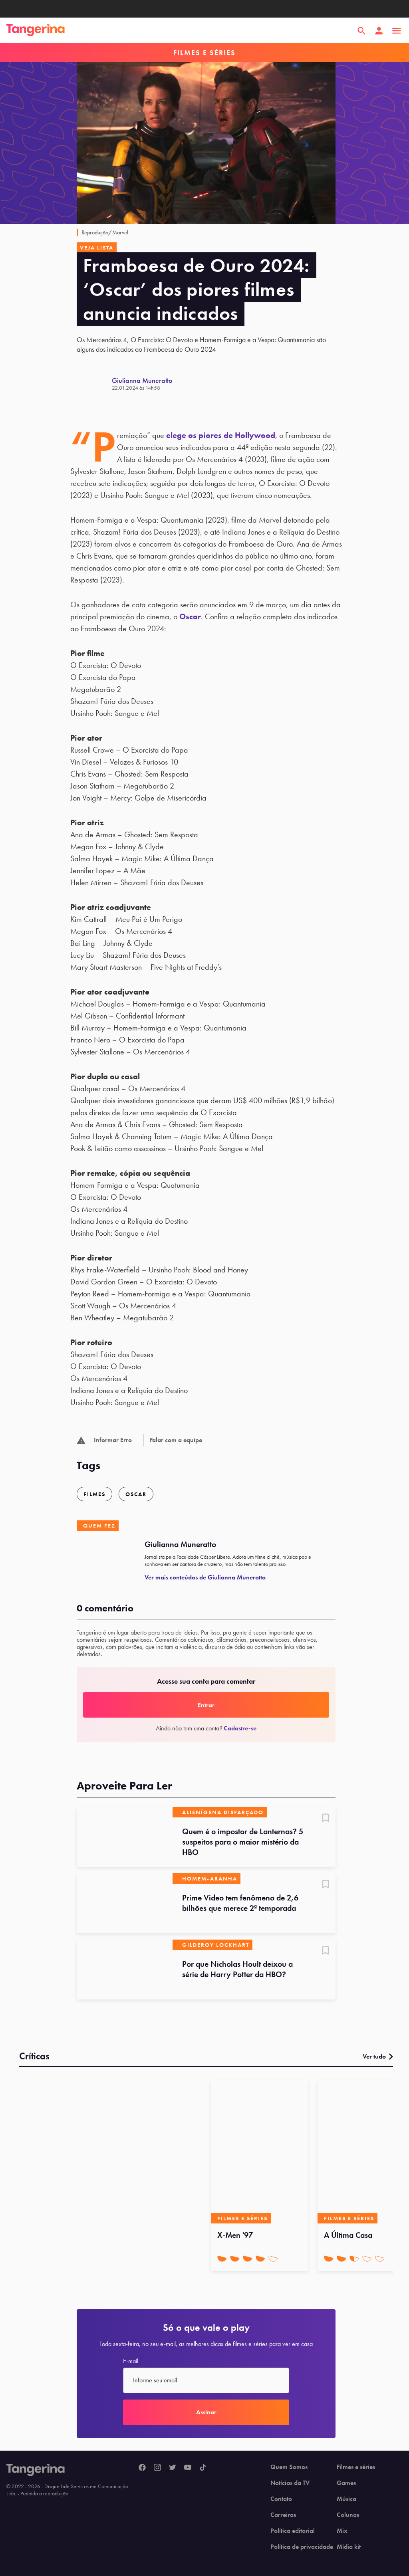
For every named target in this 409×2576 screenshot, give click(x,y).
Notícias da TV (290, 2483)
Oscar (190, 616)
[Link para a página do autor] (94, 384)
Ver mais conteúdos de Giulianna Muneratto (205, 1577)
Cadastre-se (240, 1728)
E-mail (131, 2361)
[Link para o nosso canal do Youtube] (188, 2468)
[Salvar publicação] (326, 1819)
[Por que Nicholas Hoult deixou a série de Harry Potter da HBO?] (125, 1970)
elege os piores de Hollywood (221, 435)
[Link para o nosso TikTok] (203, 2468)
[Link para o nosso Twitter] (173, 2468)
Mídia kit (349, 2547)
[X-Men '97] (259, 2152)
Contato (281, 2499)
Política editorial (293, 2531)
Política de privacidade (302, 2547)
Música (346, 2499)
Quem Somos (289, 2467)
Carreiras (283, 2515)
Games (346, 2483)
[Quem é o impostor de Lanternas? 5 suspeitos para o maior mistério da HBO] (125, 1837)
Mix (342, 2531)
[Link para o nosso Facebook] (142, 2468)
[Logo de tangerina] (36, 31)
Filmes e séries (356, 2467)
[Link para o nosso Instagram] (157, 2468)
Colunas (348, 2515)
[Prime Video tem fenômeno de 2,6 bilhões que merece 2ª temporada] (125, 1903)
